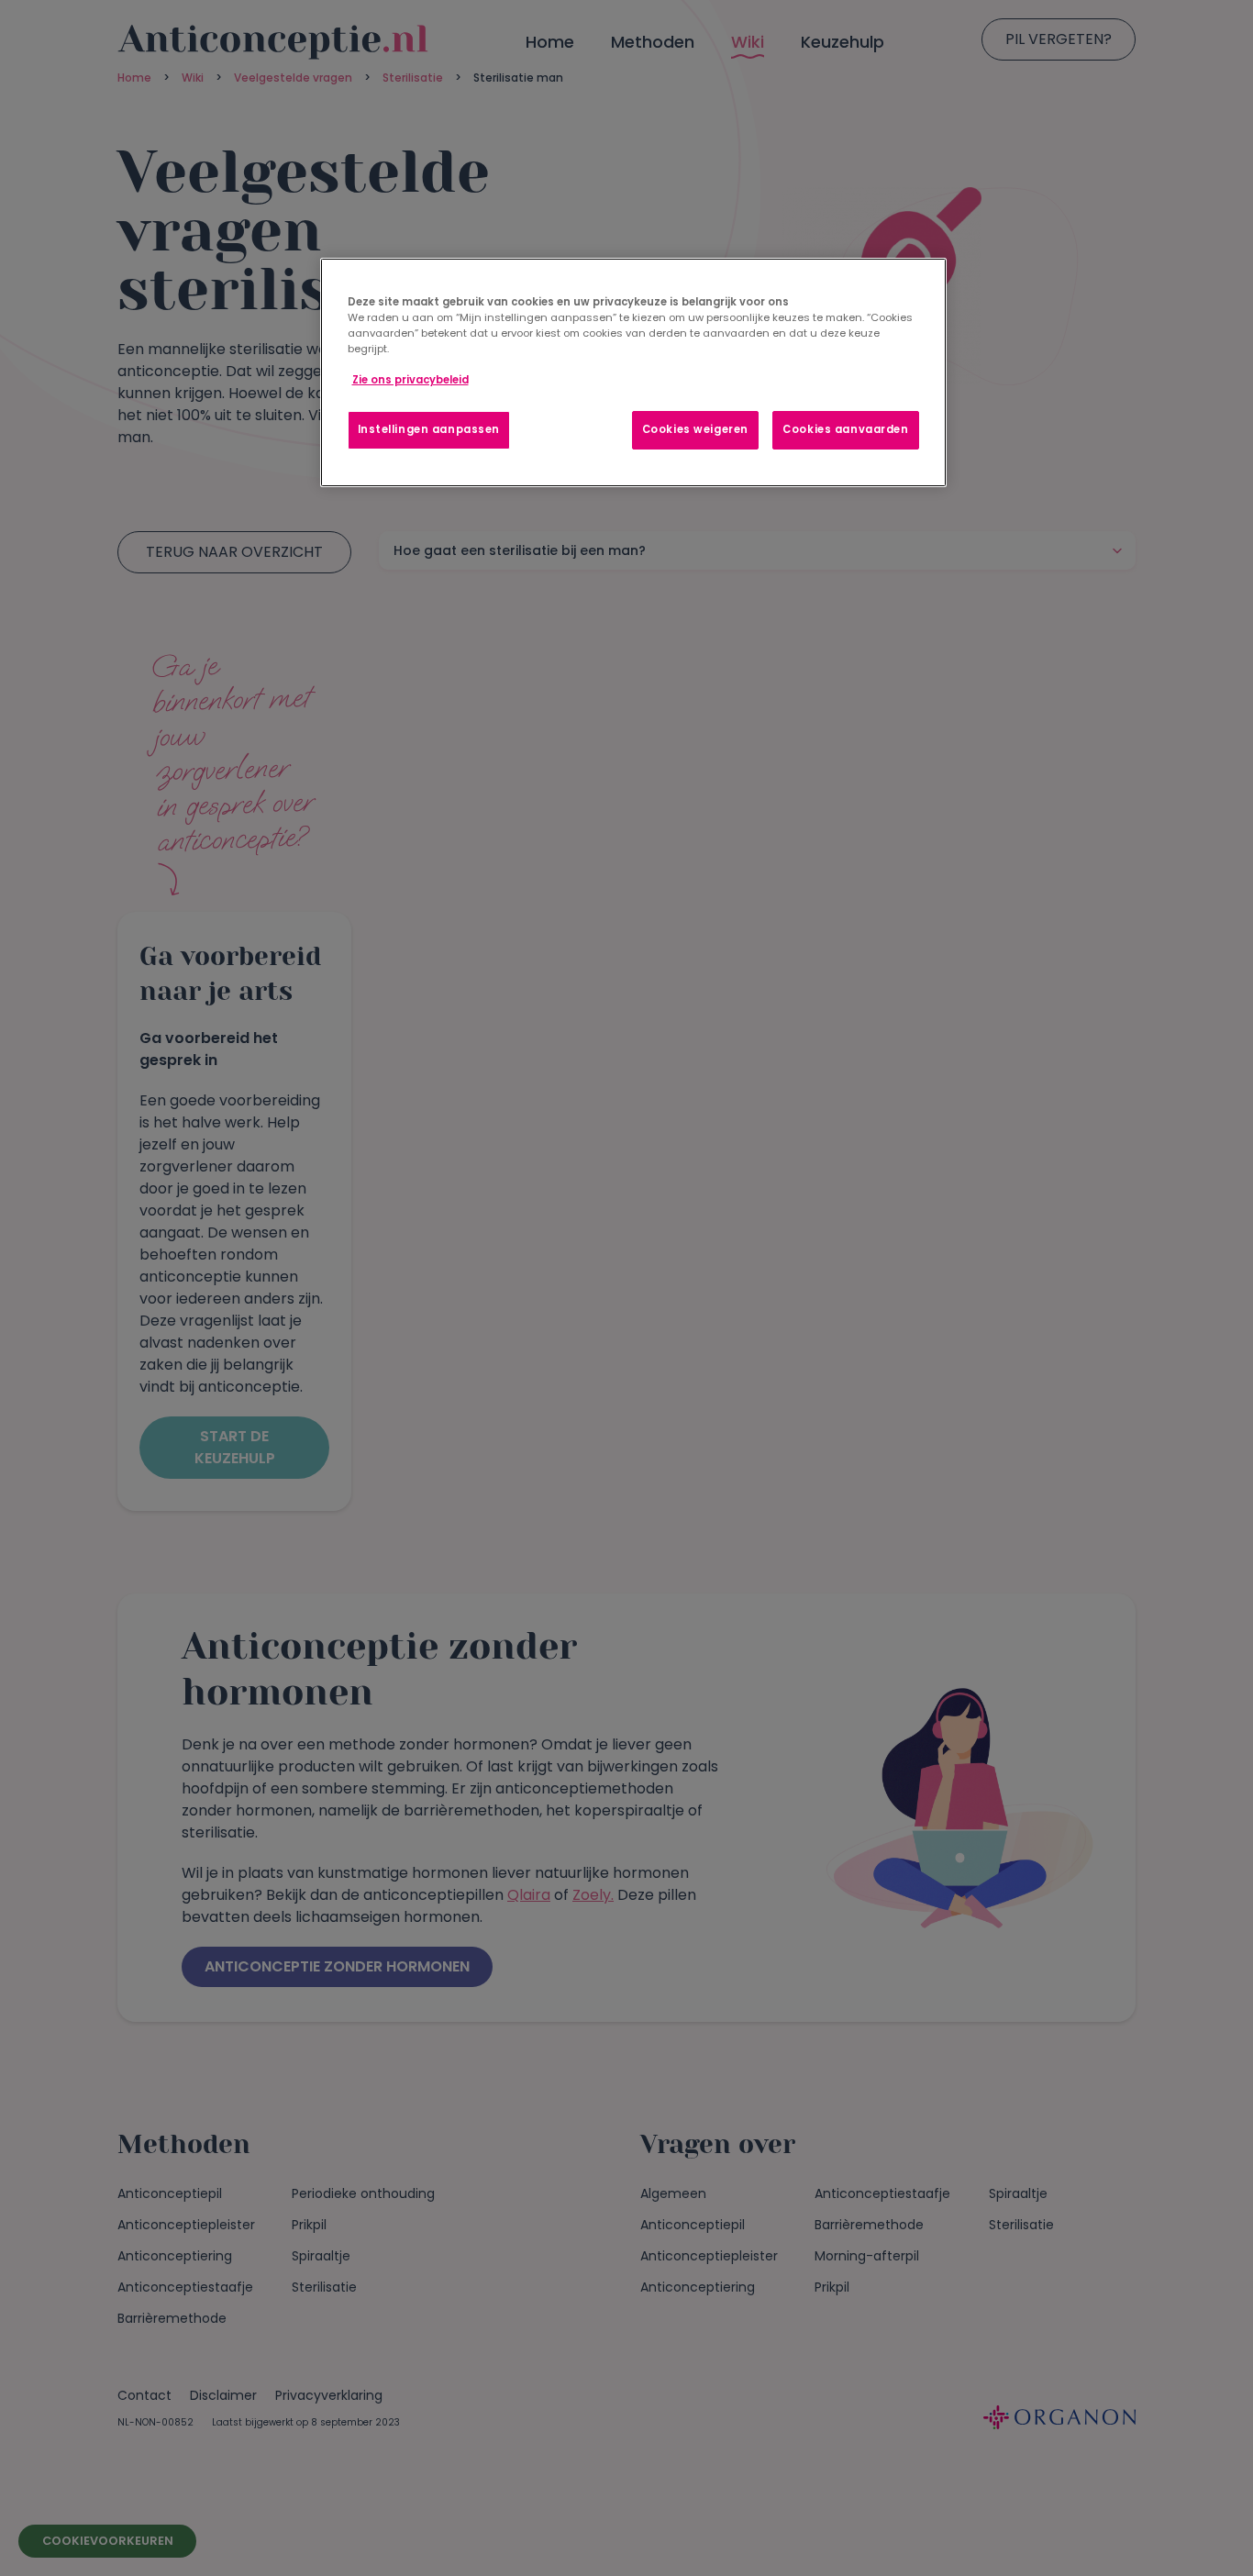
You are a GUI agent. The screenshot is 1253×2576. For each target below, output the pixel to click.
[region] (633, 372)
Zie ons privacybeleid (410, 380)
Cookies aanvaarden (845, 429)
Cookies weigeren (695, 429)
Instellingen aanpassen (429, 429)
